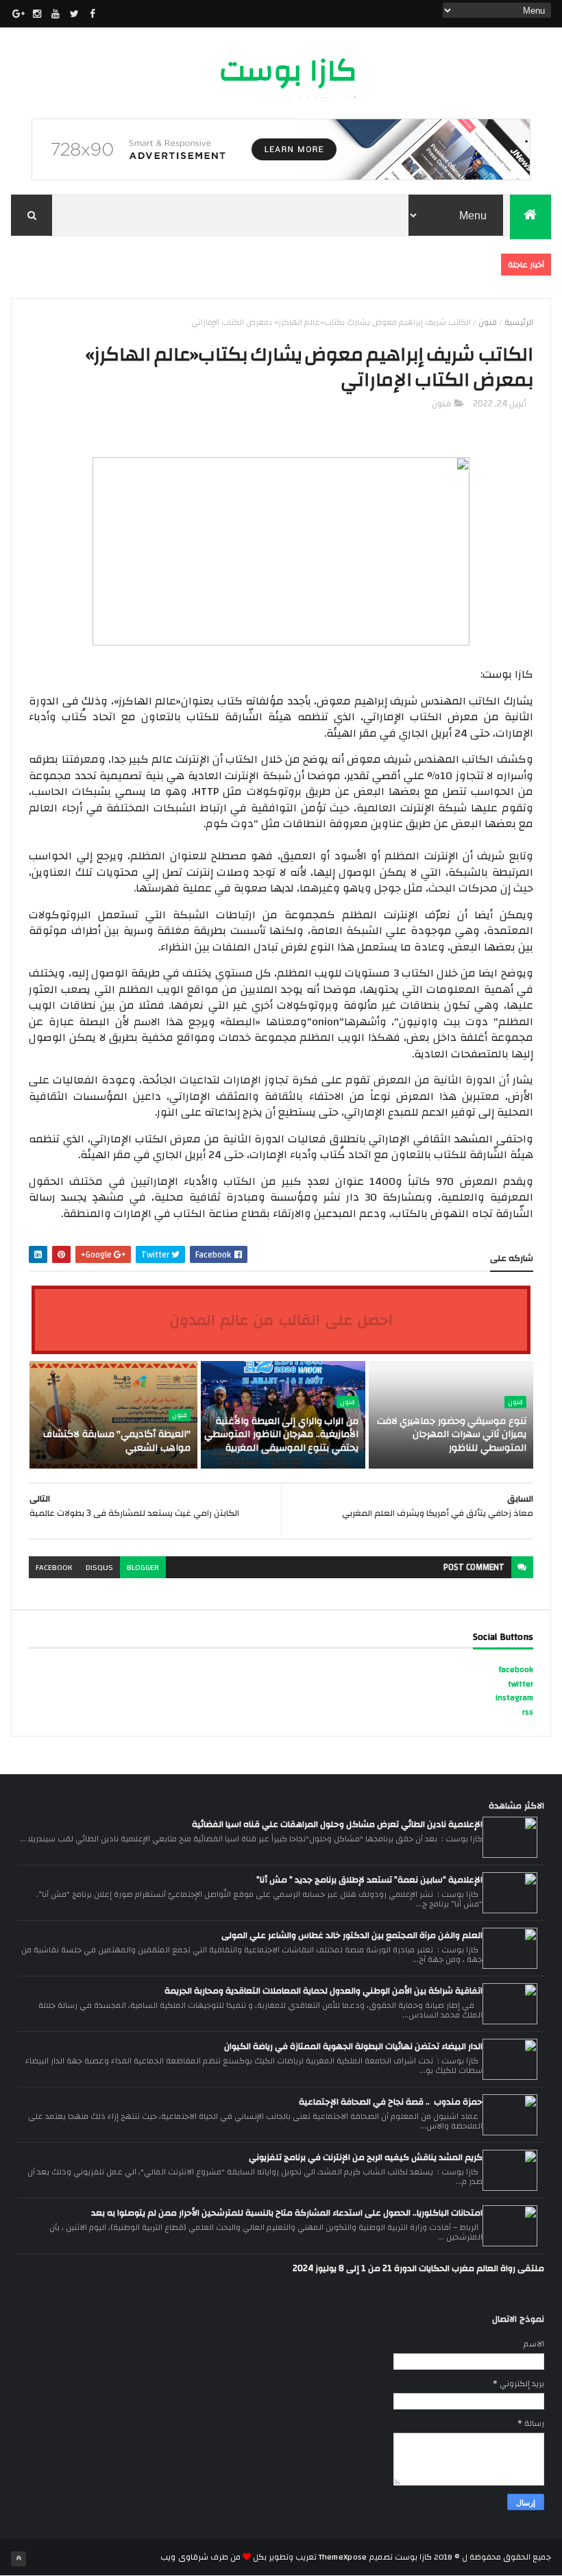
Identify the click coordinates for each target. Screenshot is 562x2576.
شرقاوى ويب (184, 2557)
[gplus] (19, 14)
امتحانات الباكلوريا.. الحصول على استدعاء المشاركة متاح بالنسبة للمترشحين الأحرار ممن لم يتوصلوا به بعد (287, 2213)
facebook (54, 1567)
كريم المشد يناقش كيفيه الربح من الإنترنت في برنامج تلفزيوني (366, 2157)
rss (528, 1712)
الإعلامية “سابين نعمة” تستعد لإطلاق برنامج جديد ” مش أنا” (369, 1880)
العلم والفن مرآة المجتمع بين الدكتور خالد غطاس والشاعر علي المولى (352, 1935)
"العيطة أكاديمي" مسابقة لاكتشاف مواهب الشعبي (117, 1441)
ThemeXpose (343, 2557)
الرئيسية (519, 322)
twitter (521, 1684)
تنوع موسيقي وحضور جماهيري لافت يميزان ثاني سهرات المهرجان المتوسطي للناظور (452, 1435)
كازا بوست (288, 71)
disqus (99, 1567)
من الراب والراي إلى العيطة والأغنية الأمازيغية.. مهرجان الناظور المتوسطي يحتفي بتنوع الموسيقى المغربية (281, 1435)
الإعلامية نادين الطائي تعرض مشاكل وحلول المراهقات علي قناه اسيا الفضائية (337, 1824)
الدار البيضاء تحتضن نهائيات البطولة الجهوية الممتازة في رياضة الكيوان (353, 2046)
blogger (143, 1567)
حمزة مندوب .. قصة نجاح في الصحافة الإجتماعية (391, 2102)
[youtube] (56, 14)
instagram (514, 1697)
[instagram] (37, 14)
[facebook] (93, 14)
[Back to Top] (19, 2559)
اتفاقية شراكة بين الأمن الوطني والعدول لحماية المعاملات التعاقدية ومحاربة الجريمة (323, 1991)
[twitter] (74, 14)
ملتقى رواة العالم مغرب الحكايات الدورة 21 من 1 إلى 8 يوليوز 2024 (418, 2268)
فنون (488, 322)
